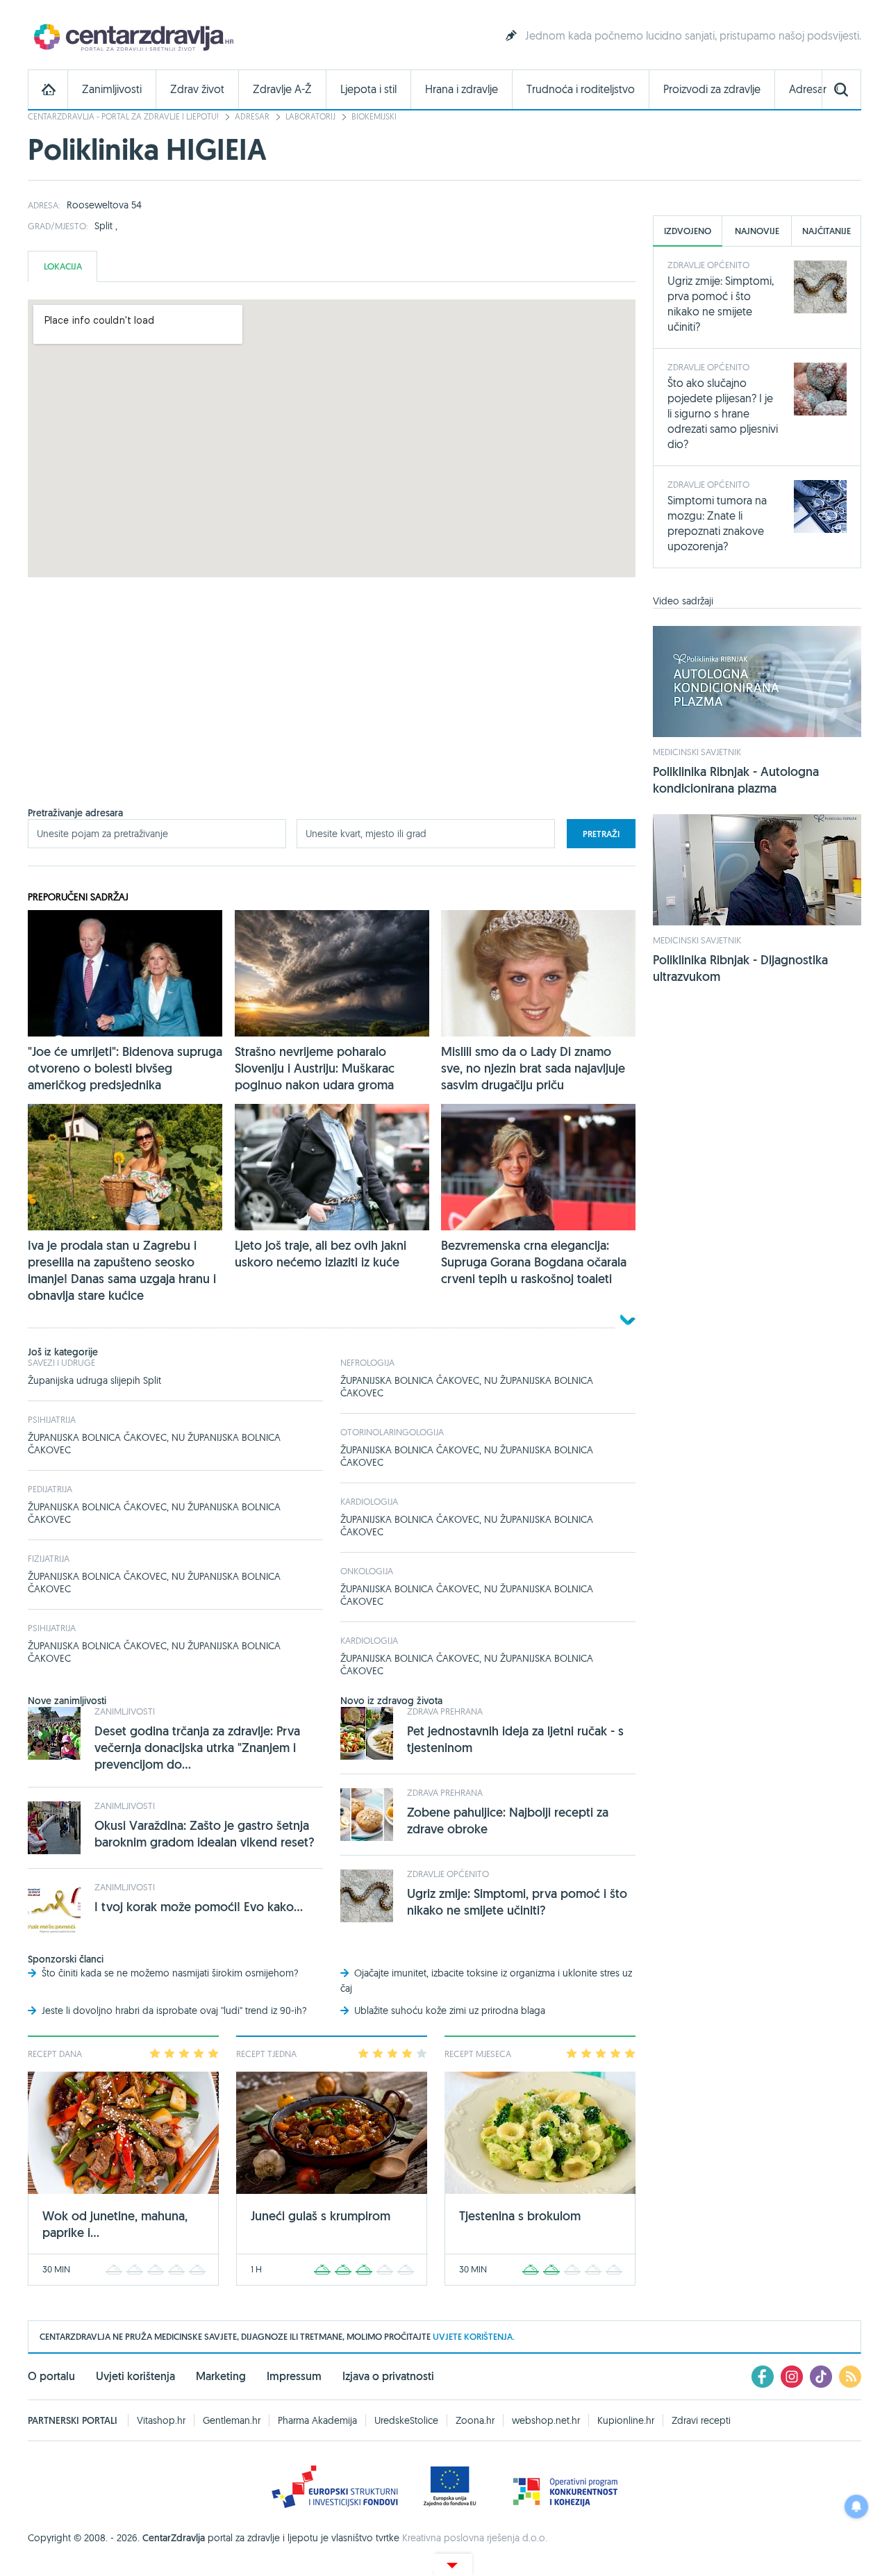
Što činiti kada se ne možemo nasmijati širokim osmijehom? (170, 1973)
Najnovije (757, 231)
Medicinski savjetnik (697, 752)
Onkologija (367, 1571)
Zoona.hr (475, 2420)
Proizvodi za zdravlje (712, 89)
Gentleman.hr (232, 2420)
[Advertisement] (332, 709)
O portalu (51, 2376)
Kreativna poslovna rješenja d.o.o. (475, 2538)
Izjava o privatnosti (388, 2376)
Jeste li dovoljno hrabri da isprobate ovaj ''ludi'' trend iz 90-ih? (174, 2011)
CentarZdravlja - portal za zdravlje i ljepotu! (123, 116)
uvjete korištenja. (474, 2337)
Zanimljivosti (112, 89)
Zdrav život (197, 89)
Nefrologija (367, 1362)
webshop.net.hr (546, 2420)
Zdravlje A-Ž (282, 89)
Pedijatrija (50, 1489)
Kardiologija (369, 1501)
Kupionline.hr (626, 2420)
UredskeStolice (406, 2420)
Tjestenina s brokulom (520, 2216)
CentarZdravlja (132, 36)
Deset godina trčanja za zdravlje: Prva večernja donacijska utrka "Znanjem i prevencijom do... (197, 1748)
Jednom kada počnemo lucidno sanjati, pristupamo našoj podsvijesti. (693, 35)
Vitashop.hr (161, 2420)
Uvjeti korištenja (135, 2376)
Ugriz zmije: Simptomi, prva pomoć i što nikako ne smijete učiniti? (517, 1902)
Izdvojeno (688, 231)
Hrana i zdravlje (462, 89)
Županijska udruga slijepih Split (94, 1380)
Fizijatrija (49, 1558)
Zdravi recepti (701, 2420)
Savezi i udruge (61, 1362)
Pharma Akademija (317, 2420)
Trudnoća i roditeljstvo (581, 89)
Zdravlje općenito (448, 1874)
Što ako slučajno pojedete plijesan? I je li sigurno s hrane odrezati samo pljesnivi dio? (723, 413)
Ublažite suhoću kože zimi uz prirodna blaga (450, 2011)
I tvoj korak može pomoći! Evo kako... (199, 1907)
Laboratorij (310, 116)
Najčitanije (826, 231)
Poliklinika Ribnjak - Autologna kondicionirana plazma (736, 780)
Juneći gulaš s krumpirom (321, 2216)
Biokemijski (374, 116)
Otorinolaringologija (392, 1432)
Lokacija (63, 266)
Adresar (808, 89)
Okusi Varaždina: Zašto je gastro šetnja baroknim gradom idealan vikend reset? (205, 1834)
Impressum (294, 2376)
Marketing (221, 2376)
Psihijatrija (52, 1419)
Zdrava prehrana (445, 1711)
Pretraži (601, 834)
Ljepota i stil (368, 89)
